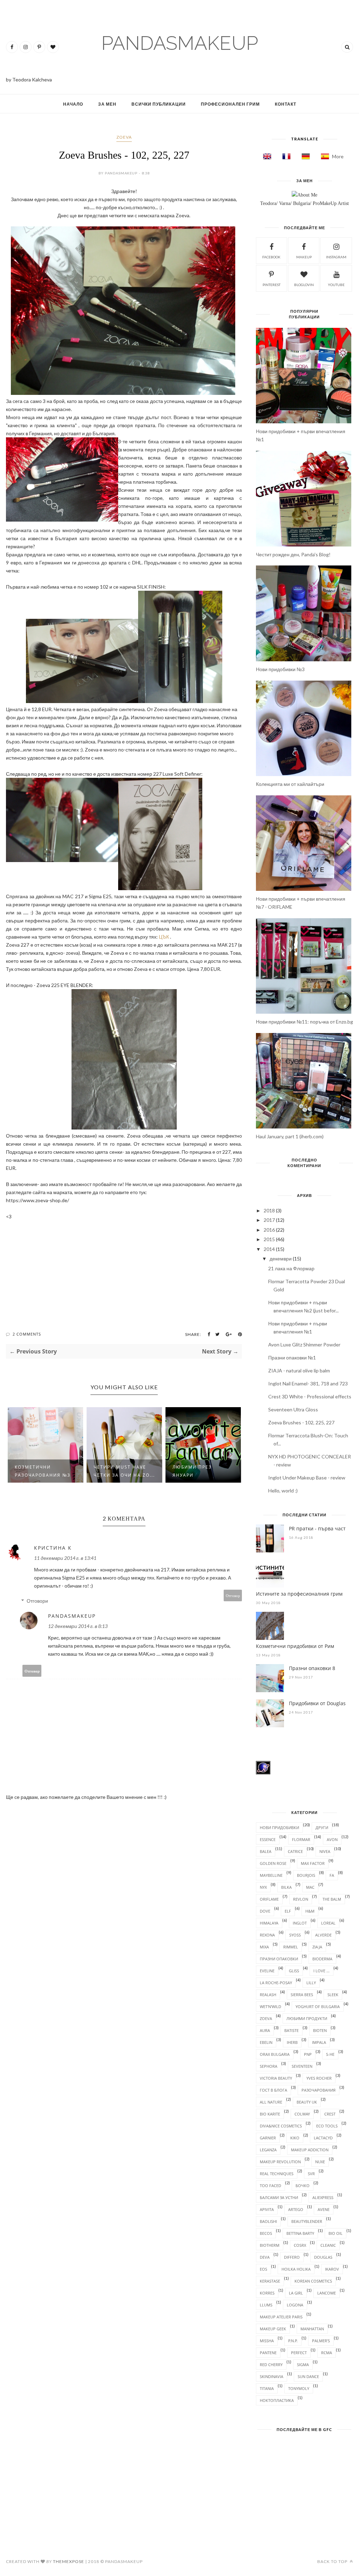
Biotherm (270, 2245)
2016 (269, 1230)
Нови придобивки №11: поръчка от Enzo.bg (304, 1022)
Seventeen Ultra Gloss (293, 1409)
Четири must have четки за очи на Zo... (124, 1471)
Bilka (286, 1887)
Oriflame (269, 1899)
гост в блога (273, 2090)
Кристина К (53, 1548)
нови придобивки (279, 1827)
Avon (332, 1839)
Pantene (268, 2353)
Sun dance (308, 2376)
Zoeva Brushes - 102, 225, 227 (301, 1422)
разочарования (319, 2090)
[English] (265, 156)
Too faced (270, 2186)
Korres (267, 2293)
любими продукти (307, 2018)
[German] (304, 156)
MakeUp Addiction (310, 2150)
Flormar (301, 1839)
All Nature (271, 2102)
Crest (330, 2114)
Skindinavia (272, 2376)
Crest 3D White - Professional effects (310, 1396)
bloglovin (304, 285)
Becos (266, 2233)
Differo (292, 2257)
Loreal (328, 1923)
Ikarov (332, 2269)
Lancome (327, 2293)
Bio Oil (336, 2233)
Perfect (299, 2353)
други (322, 1827)
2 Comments (27, 1334)
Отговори (37, 1601)
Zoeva (124, 137)
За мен (107, 104)
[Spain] (323, 156)
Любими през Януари (192, 1471)
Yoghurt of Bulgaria (318, 2007)
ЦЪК (164, 937)
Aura (265, 2030)
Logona (295, 2305)
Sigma (303, 2365)
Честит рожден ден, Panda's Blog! (293, 554)
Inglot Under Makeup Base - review (307, 1478)
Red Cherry (271, 2365)
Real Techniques (277, 2174)
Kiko (295, 2138)
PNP (308, 2054)
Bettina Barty (300, 2233)
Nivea (325, 1851)
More (338, 156)
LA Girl (296, 2293)
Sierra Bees (302, 1995)
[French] (284, 156)
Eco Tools (327, 2126)
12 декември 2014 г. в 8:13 (78, 1626)
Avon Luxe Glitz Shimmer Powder (304, 1345)
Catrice (295, 1851)
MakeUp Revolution (280, 2162)
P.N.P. (293, 2341)
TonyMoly (299, 2388)
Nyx (263, 1887)
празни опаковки (279, 1959)
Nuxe (320, 2162)
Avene (324, 2209)
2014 (269, 1249)
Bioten (320, 2030)
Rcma (327, 2353)
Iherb (292, 2042)
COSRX (300, 2245)
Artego (296, 2209)
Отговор (233, 1595)
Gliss (294, 1971)
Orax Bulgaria (275, 2054)
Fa (332, 1875)
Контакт (286, 104)
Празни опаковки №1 (292, 1357)
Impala (319, 2042)
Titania (267, 2388)
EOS (263, 2269)
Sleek (333, 1995)
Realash (268, 1995)
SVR (311, 2174)
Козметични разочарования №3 (43, 1471)
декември (281, 1259)
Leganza (268, 2150)
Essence (268, 1839)
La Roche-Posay (276, 1983)
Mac (310, 1887)
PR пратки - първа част (317, 1528)
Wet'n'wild (270, 2007)
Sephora (269, 2066)
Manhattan (312, 2329)
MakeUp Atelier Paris (281, 2317)
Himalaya (269, 1923)
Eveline (267, 1971)
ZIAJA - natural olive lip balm (299, 1370)
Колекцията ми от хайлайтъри (290, 784)
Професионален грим (230, 104)
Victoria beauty (276, 2078)
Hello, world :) (283, 1491)
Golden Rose (273, 1863)
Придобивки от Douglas (317, 1703)
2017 (269, 1220)
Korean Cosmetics (313, 2281)
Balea (266, 1851)
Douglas (323, 2257)
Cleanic (328, 2245)
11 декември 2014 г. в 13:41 (65, 1558)
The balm (332, 1899)
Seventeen (302, 2066)
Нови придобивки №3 (280, 669)
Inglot (300, 1923)
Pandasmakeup (72, 1616)
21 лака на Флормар (291, 1268)
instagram (336, 257)
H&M (310, 1911)
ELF (288, 1911)
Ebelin (266, 2042)
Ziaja (317, 1947)
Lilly (311, 1983)
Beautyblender (307, 2221)
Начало (73, 104)
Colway (302, 2114)
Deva (265, 2257)
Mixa (264, 1947)
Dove (265, 1911)
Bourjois (306, 1875)
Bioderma (322, 1959)
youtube (336, 285)
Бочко (303, 2186)
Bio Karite (270, 2114)
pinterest (272, 285)
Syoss (295, 1935)
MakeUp (304, 257)
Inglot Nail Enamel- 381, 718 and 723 (308, 1383)
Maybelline (271, 1875)
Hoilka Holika (296, 2269)
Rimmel (291, 1947)
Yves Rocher (319, 2078)
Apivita (267, 2209)
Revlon (301, 1899)
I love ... (321, 1971)
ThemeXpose (69, 2561)
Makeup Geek (273, 2329)
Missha (267, 2341)
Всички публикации (159, 104)
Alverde (323, 1935)
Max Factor (313, 1863)
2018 (269, 1210)
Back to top (333, 2561)
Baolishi (268, 2221)
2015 (269, 1239)
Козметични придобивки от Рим (295, 1646)
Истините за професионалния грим (299, 1594)
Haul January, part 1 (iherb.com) (290, 1136)
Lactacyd (323, 2138)
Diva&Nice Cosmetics (281, 2126)
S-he (330, 2054)
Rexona (267, 1935)
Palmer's (321, 2341)
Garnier (268, 2138)
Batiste (292, 2030)
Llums (266, 2305)
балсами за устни (279, 2197)
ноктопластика (277, 2400)
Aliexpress (323, 2197)
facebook (271, 257)
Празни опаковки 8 (312, 1668)
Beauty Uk (307, 2102)
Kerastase (270, 2281)
